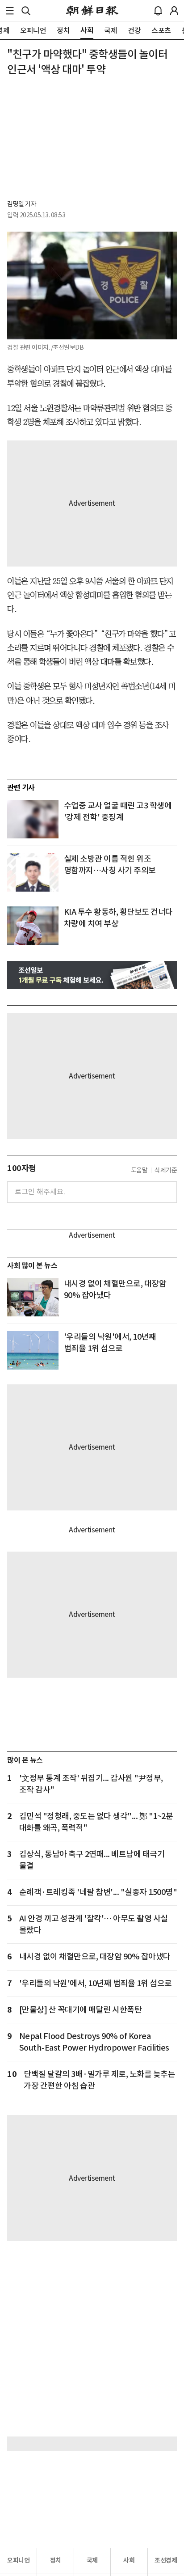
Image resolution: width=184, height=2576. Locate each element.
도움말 (139, 1170)
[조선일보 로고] (92, 11)
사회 (129, 2560)
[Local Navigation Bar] (10, 11)
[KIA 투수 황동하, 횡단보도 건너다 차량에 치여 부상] (33, 926)
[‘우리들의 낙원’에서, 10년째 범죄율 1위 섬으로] (33, 1350)
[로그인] (174, 11)
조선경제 (166, 2560)
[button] (10, 11)
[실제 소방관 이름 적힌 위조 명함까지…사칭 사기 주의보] (33, 872)
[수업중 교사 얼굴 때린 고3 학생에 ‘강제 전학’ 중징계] (33, 819)
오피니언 (18, 2560)
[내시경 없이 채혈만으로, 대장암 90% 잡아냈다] (33, 1297)
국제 (92, 2560)
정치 (56, 2560)
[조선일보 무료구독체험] (92, 975)
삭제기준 (166, 1170)
